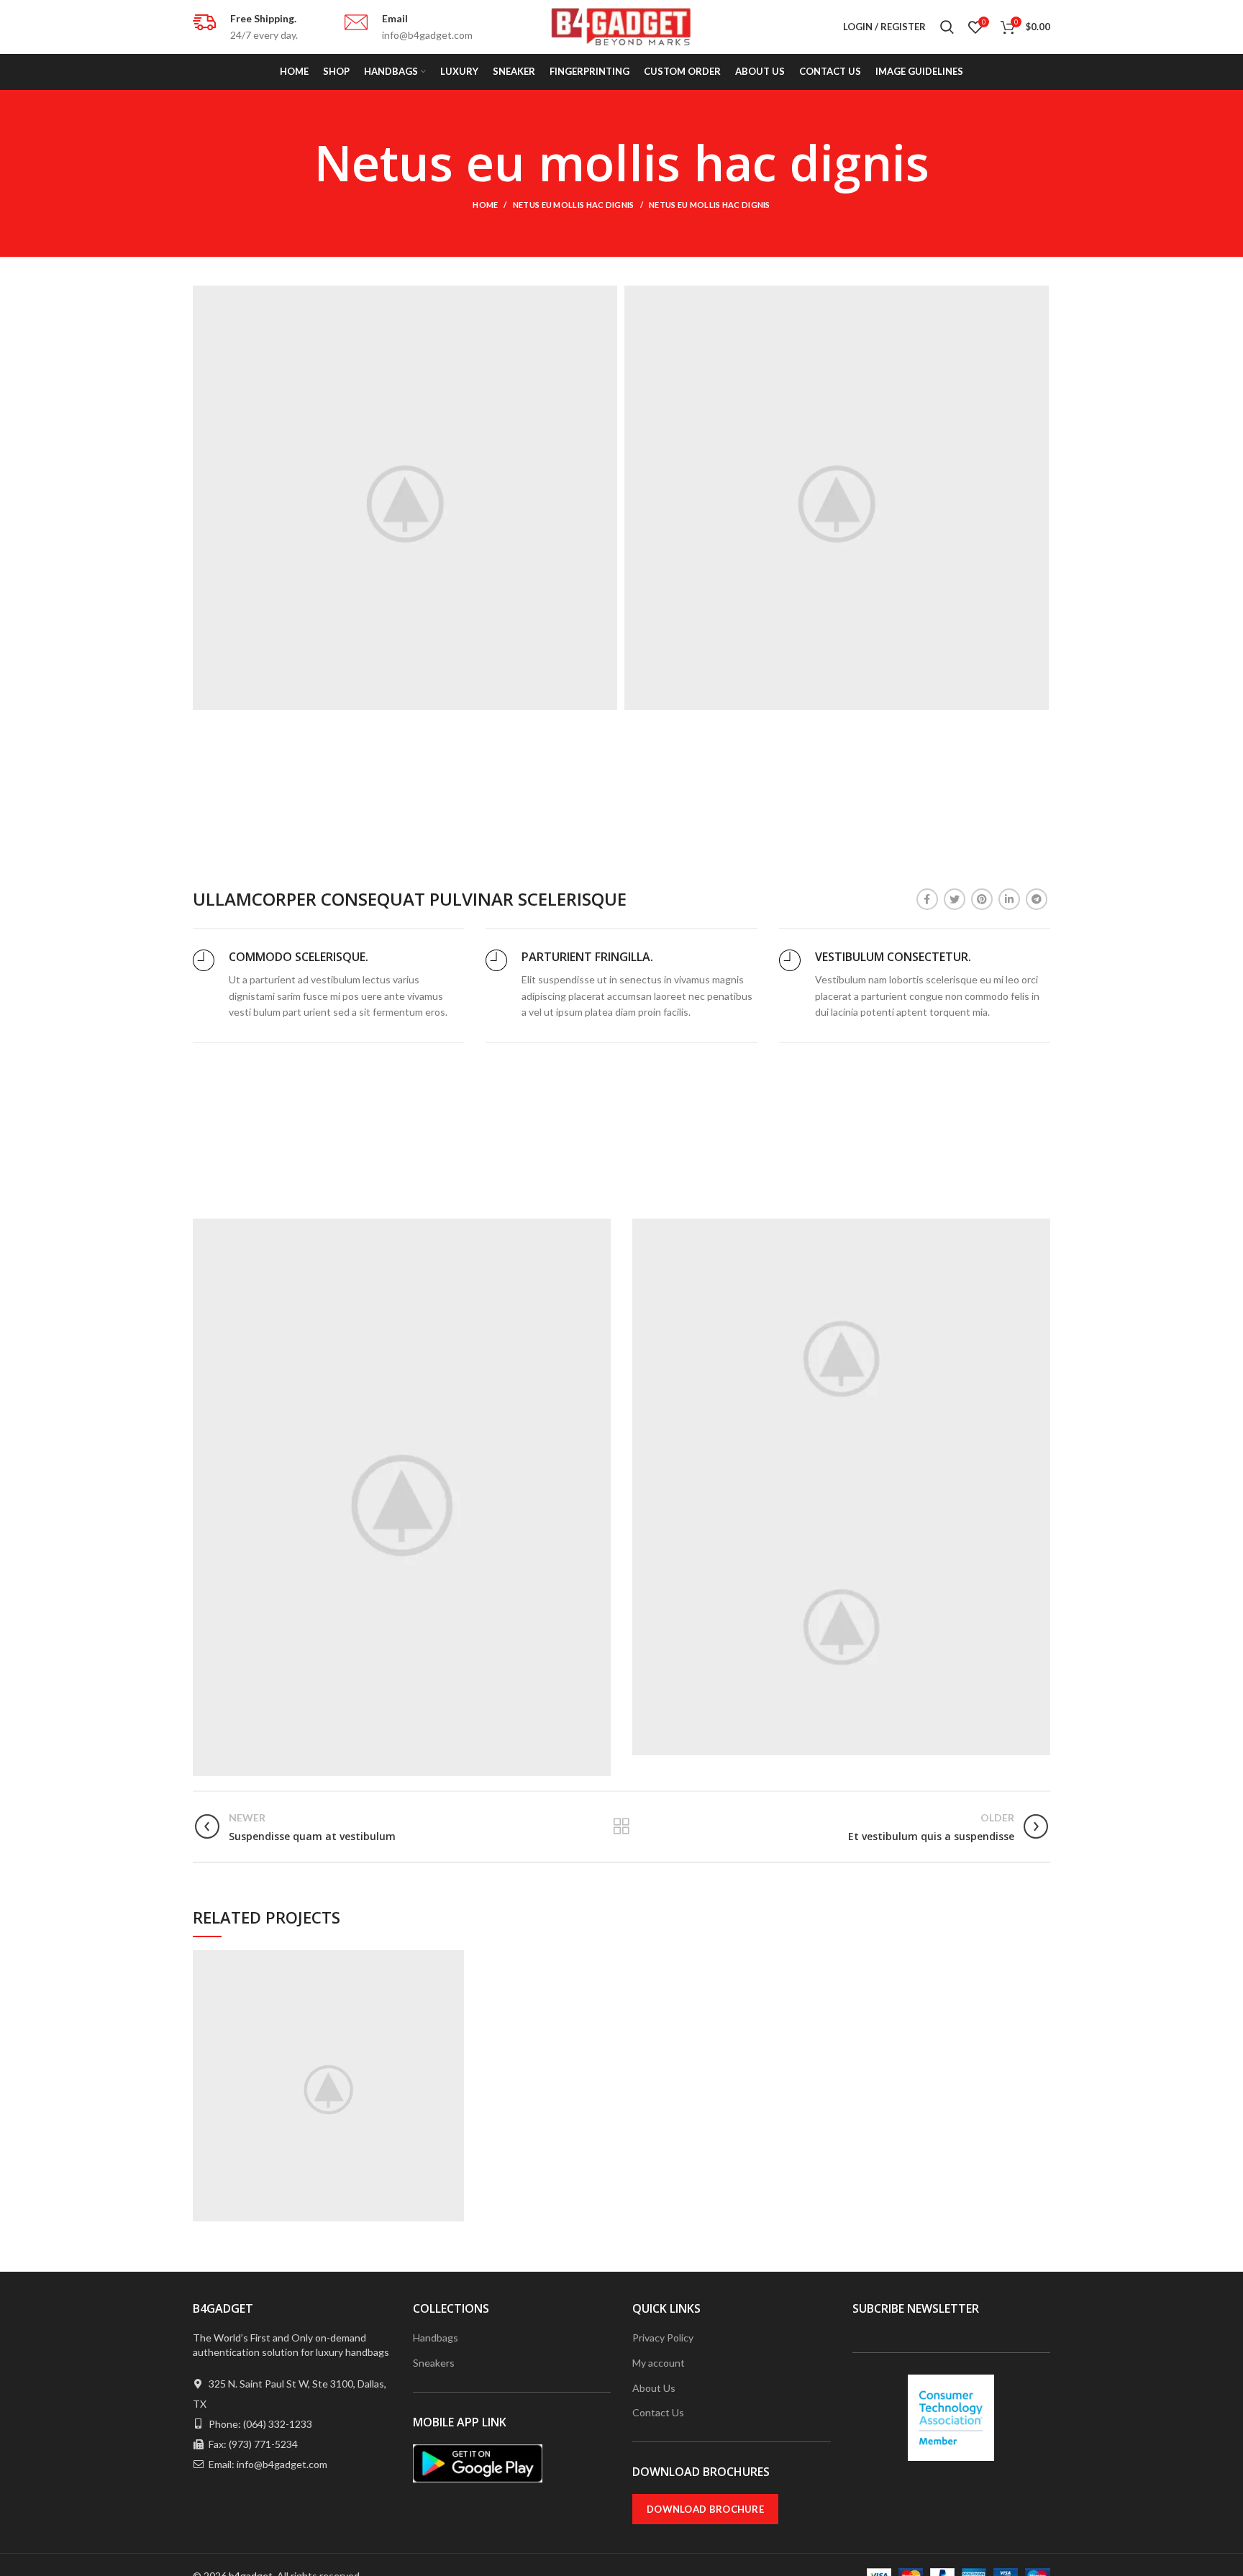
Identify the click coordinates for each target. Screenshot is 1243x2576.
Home (485, 205)
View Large (453, 1961)
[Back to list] (621, 1826)
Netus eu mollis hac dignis (574, 205)
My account (659, 2363)
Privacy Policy (663, 2338)
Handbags (436, 2338)
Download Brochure (705, 2509)
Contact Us (658, 2412)
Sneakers (434, 2363)
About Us (654, 2388)
